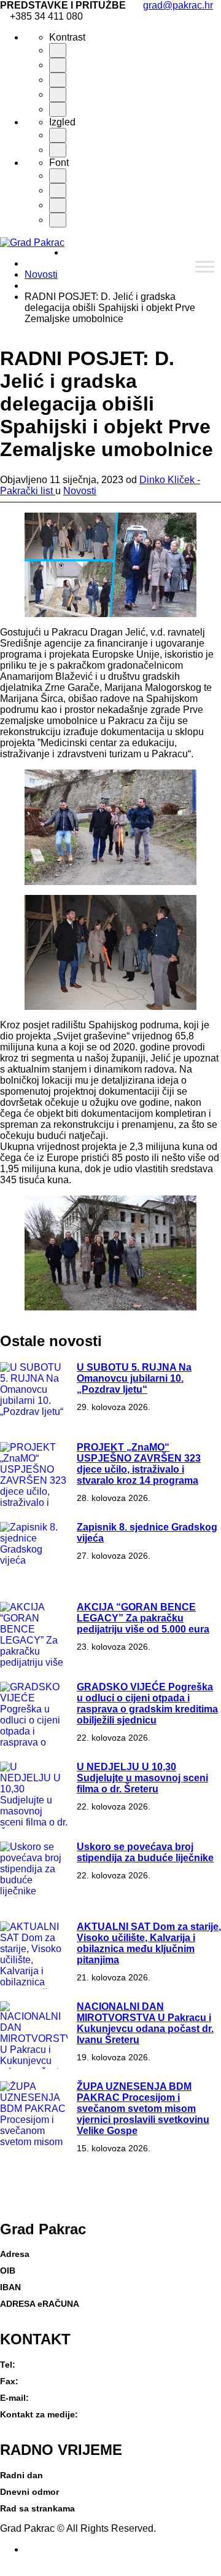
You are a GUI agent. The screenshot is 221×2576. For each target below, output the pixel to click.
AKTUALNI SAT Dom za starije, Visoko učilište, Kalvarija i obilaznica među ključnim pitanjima (149, 1943)
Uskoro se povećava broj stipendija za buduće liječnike (145, 1852)
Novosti (41, 274)
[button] (4, 2570)
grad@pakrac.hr (178, 5)
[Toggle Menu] (205, 266)
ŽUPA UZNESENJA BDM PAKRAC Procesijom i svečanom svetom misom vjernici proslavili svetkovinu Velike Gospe (143, 2109)
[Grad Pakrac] (32, 242)
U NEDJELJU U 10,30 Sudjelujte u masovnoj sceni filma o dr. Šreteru (142, 1778)
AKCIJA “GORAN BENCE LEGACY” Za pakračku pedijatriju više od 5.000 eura (143, 1618)
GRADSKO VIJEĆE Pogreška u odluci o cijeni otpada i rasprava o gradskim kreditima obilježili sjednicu (147, 1704)
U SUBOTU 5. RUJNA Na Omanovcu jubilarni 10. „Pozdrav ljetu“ (134, 1378)
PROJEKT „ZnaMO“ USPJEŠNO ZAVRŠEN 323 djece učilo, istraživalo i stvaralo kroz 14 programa (139, 1464)
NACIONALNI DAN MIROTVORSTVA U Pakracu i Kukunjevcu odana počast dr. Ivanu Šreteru (145, 2023)
